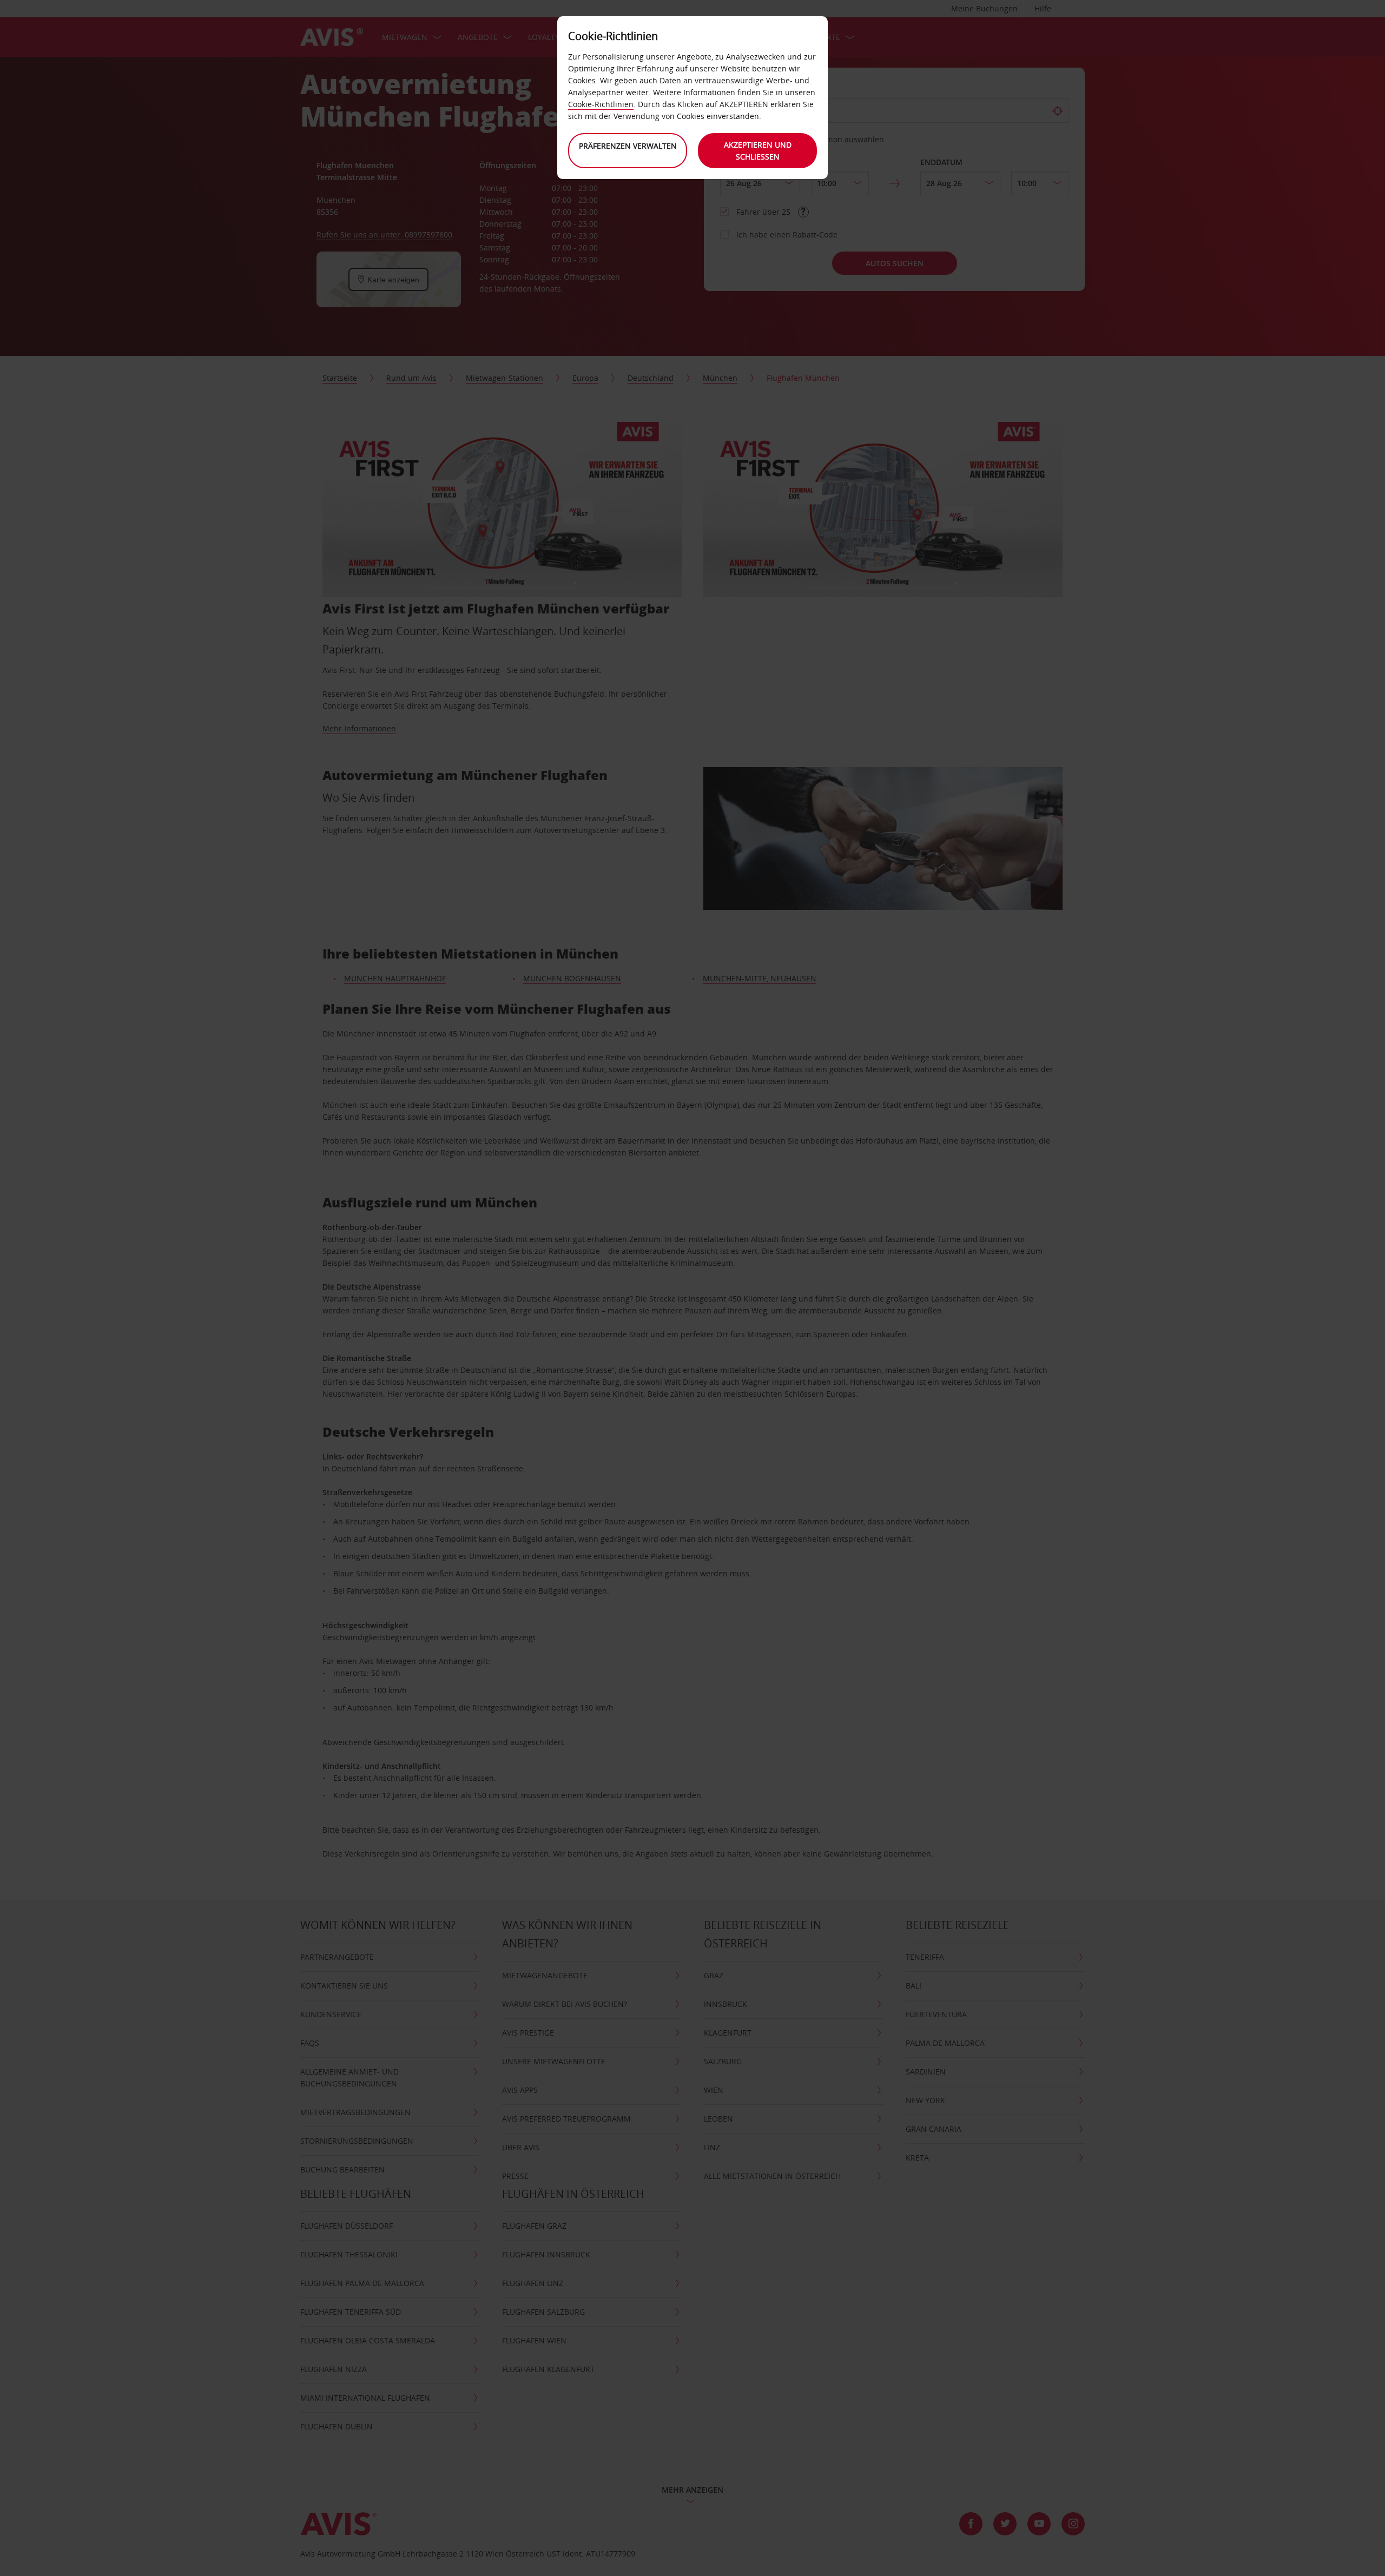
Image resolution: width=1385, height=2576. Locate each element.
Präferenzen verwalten (628, 146)
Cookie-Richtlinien (601, 104)
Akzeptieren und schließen (758, 151)
